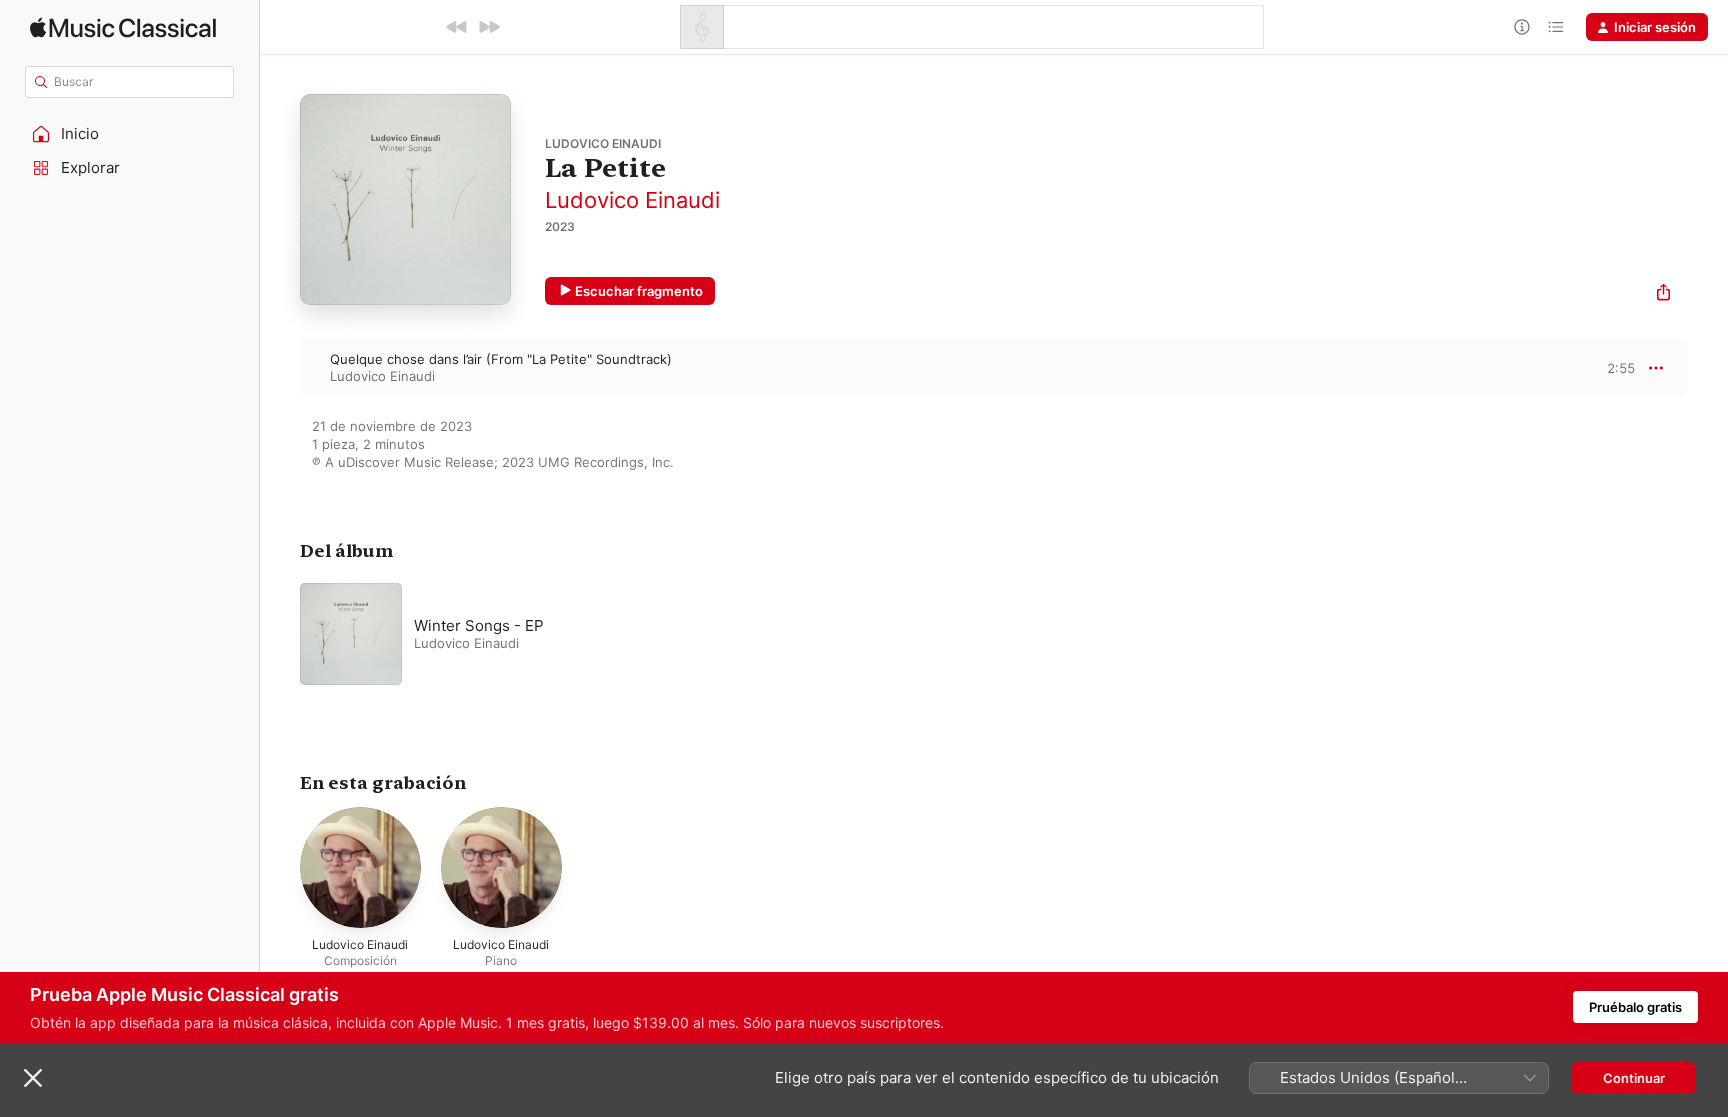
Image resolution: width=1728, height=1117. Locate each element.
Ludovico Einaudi (632, 200)
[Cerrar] (33, 1078)
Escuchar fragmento (639, 291)
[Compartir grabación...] (1663, 294)
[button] (130, 134)
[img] (123, 27)
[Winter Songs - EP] (550, 634)
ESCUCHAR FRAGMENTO (1603, 367)
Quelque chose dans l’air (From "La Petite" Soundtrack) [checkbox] (501, 359)
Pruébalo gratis (1635, 1007)
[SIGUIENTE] (489, 27)
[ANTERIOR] (457, 27)
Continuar (1634, 1078)
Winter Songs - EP (479, 625)
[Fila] (1556, 27)
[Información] (1522, 27)
